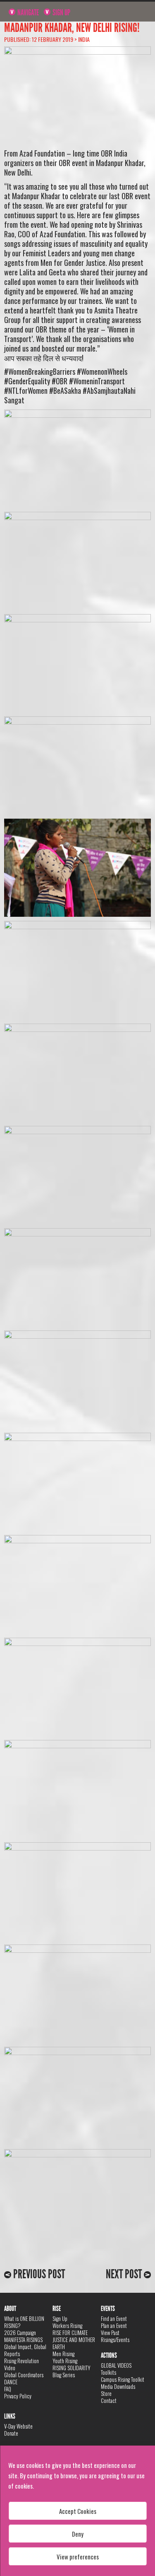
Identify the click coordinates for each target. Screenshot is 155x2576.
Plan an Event (114, 2325)
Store (106, 2393)
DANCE (11, 2382)
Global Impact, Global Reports (25, 2350)
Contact (109, 2400)
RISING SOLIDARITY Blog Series (72, 2371)
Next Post (125, 2274)
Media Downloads (118, 2386)
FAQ (8, 2389)
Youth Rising (65, 2361)
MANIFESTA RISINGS (23, 2340)
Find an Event (114, 2318)
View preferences (78, 2557)
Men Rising (63, 2354)
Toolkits (108, 2372)
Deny (78, 2534)
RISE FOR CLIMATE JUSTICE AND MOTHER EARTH (74, 2340)
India (84, 39)
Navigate (27, 12)
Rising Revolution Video (21, 2364)
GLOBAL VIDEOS (116, 2365)
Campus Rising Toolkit (123, 2379)
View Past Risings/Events (115, 2336)
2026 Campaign (20, 2333)
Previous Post (38, 2274)
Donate (11, 2433)
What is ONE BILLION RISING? (24, 2322)
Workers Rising (67, 2325)
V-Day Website (18, 2426)
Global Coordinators (24, 2375)
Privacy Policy (18, 2396)
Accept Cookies (78, 2511)
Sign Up (61, 12)
